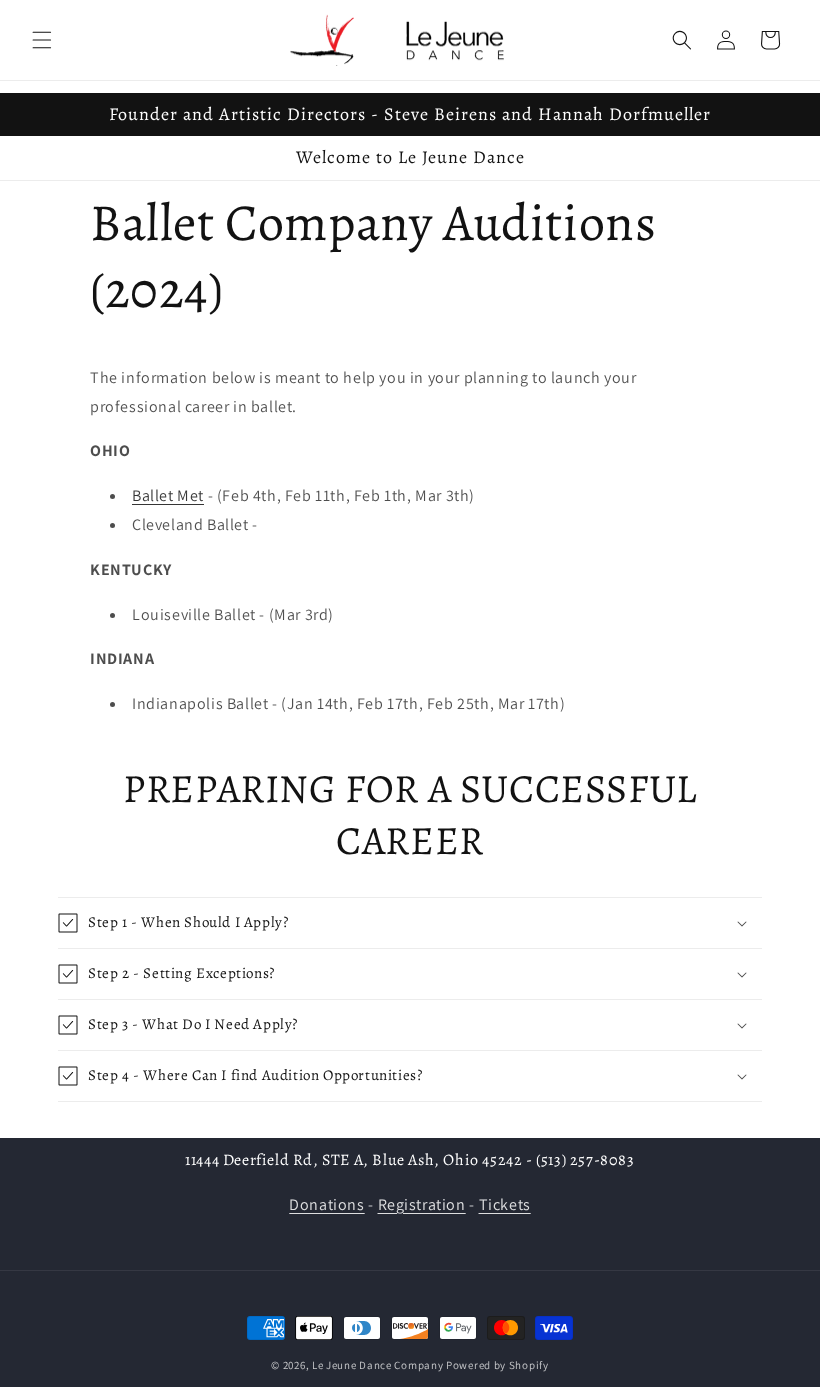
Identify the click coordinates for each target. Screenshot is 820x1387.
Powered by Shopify (497, 1365)
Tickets (505, 1204)
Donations (326, 1204)
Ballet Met (168, 495)
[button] (42, 40)
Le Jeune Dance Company (377, 1365)
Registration (422, 1204)
